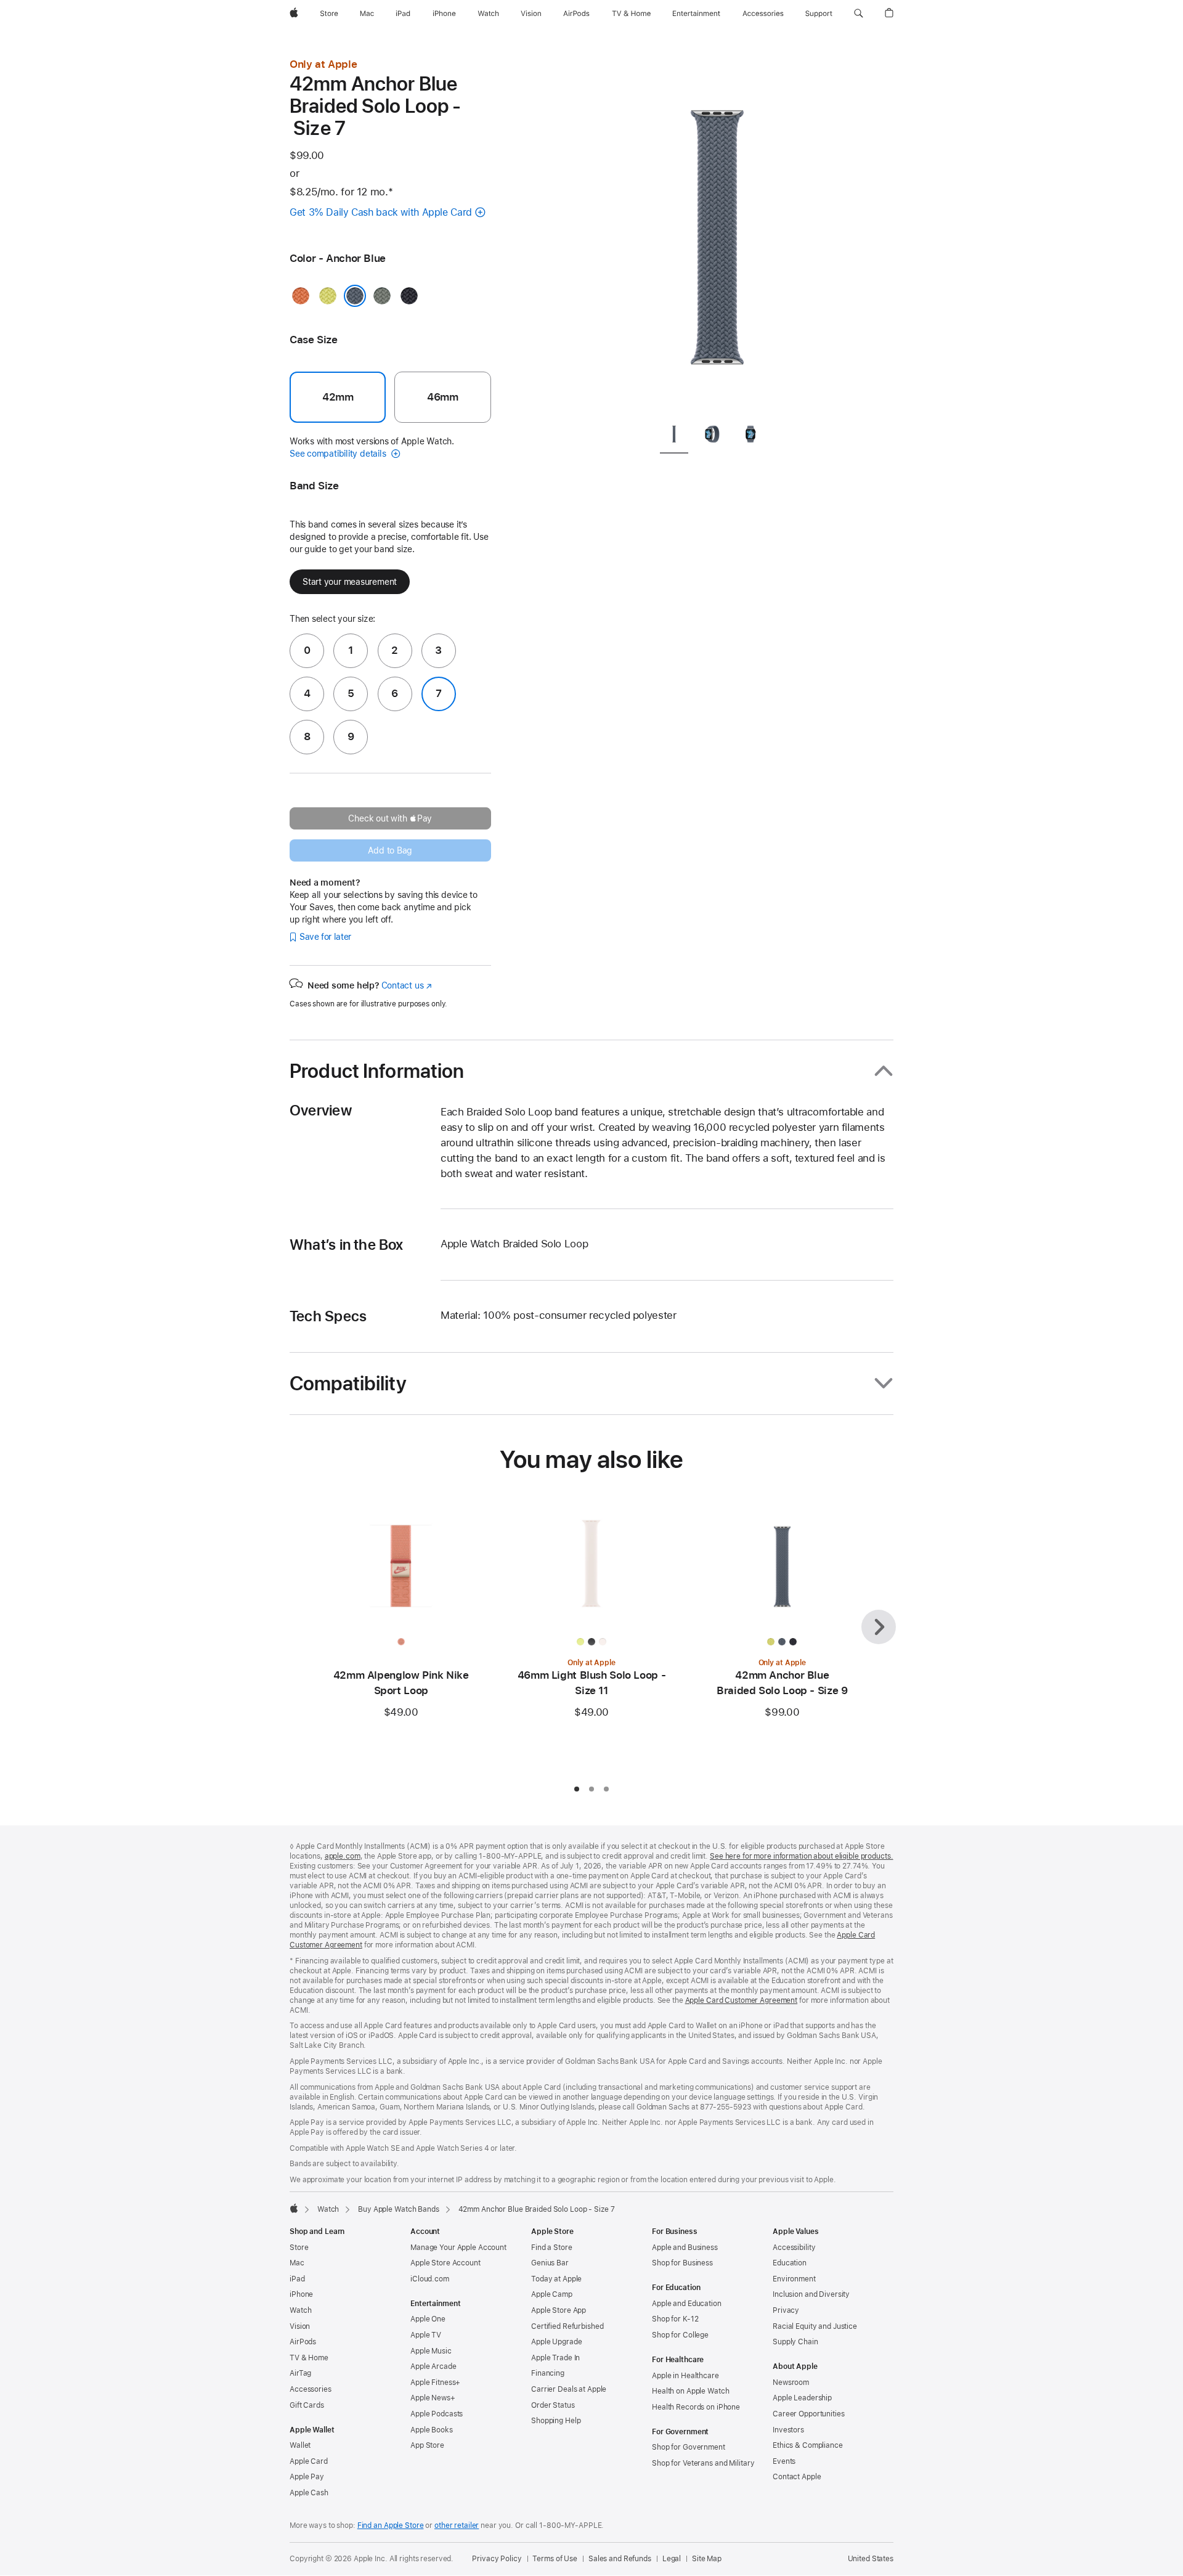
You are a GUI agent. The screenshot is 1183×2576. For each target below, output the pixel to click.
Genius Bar (550, 2263)
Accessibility (794, 2248)
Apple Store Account (445, 2263)
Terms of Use (555, 2559)
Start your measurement (350, 582)
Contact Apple (797, 2477)
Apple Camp (552, 2294)
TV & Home (309, 2358)
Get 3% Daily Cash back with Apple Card (381, 212)
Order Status (553, 2405)
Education (790, 2263)
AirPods (303, 2342)
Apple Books (432, 2430)
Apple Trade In (555, 2358)
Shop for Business (682, 2263)
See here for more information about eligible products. (802, 1856)
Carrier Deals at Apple (569, 2389)
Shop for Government (689, 2447)
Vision (300, 2326)
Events (784, 2461)
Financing (548, 2373)
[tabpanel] (717, 234)
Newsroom (791, 2382)
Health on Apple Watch (690, 2391)
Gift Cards (307, 2405)
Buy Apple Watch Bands (398, 2209)
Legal (672, 2559)
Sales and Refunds (620, 2559)
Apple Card (309, 2461)
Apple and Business (685, 2248)
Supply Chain (795, 2342)
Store (299, 2248)
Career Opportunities (809, 2414)
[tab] (674, 436)
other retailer (457, 2525)
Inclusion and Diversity (811, 2294)
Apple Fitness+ (435, 2382)
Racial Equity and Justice (815, 2326)
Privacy (786, 2310)
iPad (297, 2279)
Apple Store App (559, 2310)
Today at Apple (556, 2279)
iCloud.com (430, 2279)
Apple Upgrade (556, 2342)
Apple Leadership (802, 2398)
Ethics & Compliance (808, 2445)
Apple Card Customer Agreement (742, 2000)
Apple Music (431, 2351)
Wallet (300, 2445)
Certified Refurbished (567, 2326)
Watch (328, 2209)
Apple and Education (687, 2304)
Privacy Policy (497, 2559)
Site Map (707, 2559)
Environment (794, 2279)
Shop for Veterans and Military (703, 2463)
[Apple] (294, 2208)
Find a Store (552, 2248)
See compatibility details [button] (339, 454)
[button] (859, 14)
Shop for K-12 (675, 2319)
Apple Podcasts (437, 2414)
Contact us (407, 985)
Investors (788, 2430)
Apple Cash (309, 2493)
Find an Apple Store (391, 2525)
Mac (297, 2263)
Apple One (428, 2319)
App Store (427, 2445)
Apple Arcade (433, 2366)
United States (871, 2559)
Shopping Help (556, 2421)
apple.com (343, 1856)
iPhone (301, 2294)
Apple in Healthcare (685, 2376)
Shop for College (680, 2335)
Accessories (311, 2389)
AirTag (300, 2373)
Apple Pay (307, 2477)
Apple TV (426, 2335)
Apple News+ (433, 2398)
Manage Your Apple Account (458, 2248)
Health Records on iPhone (696, 2407)
